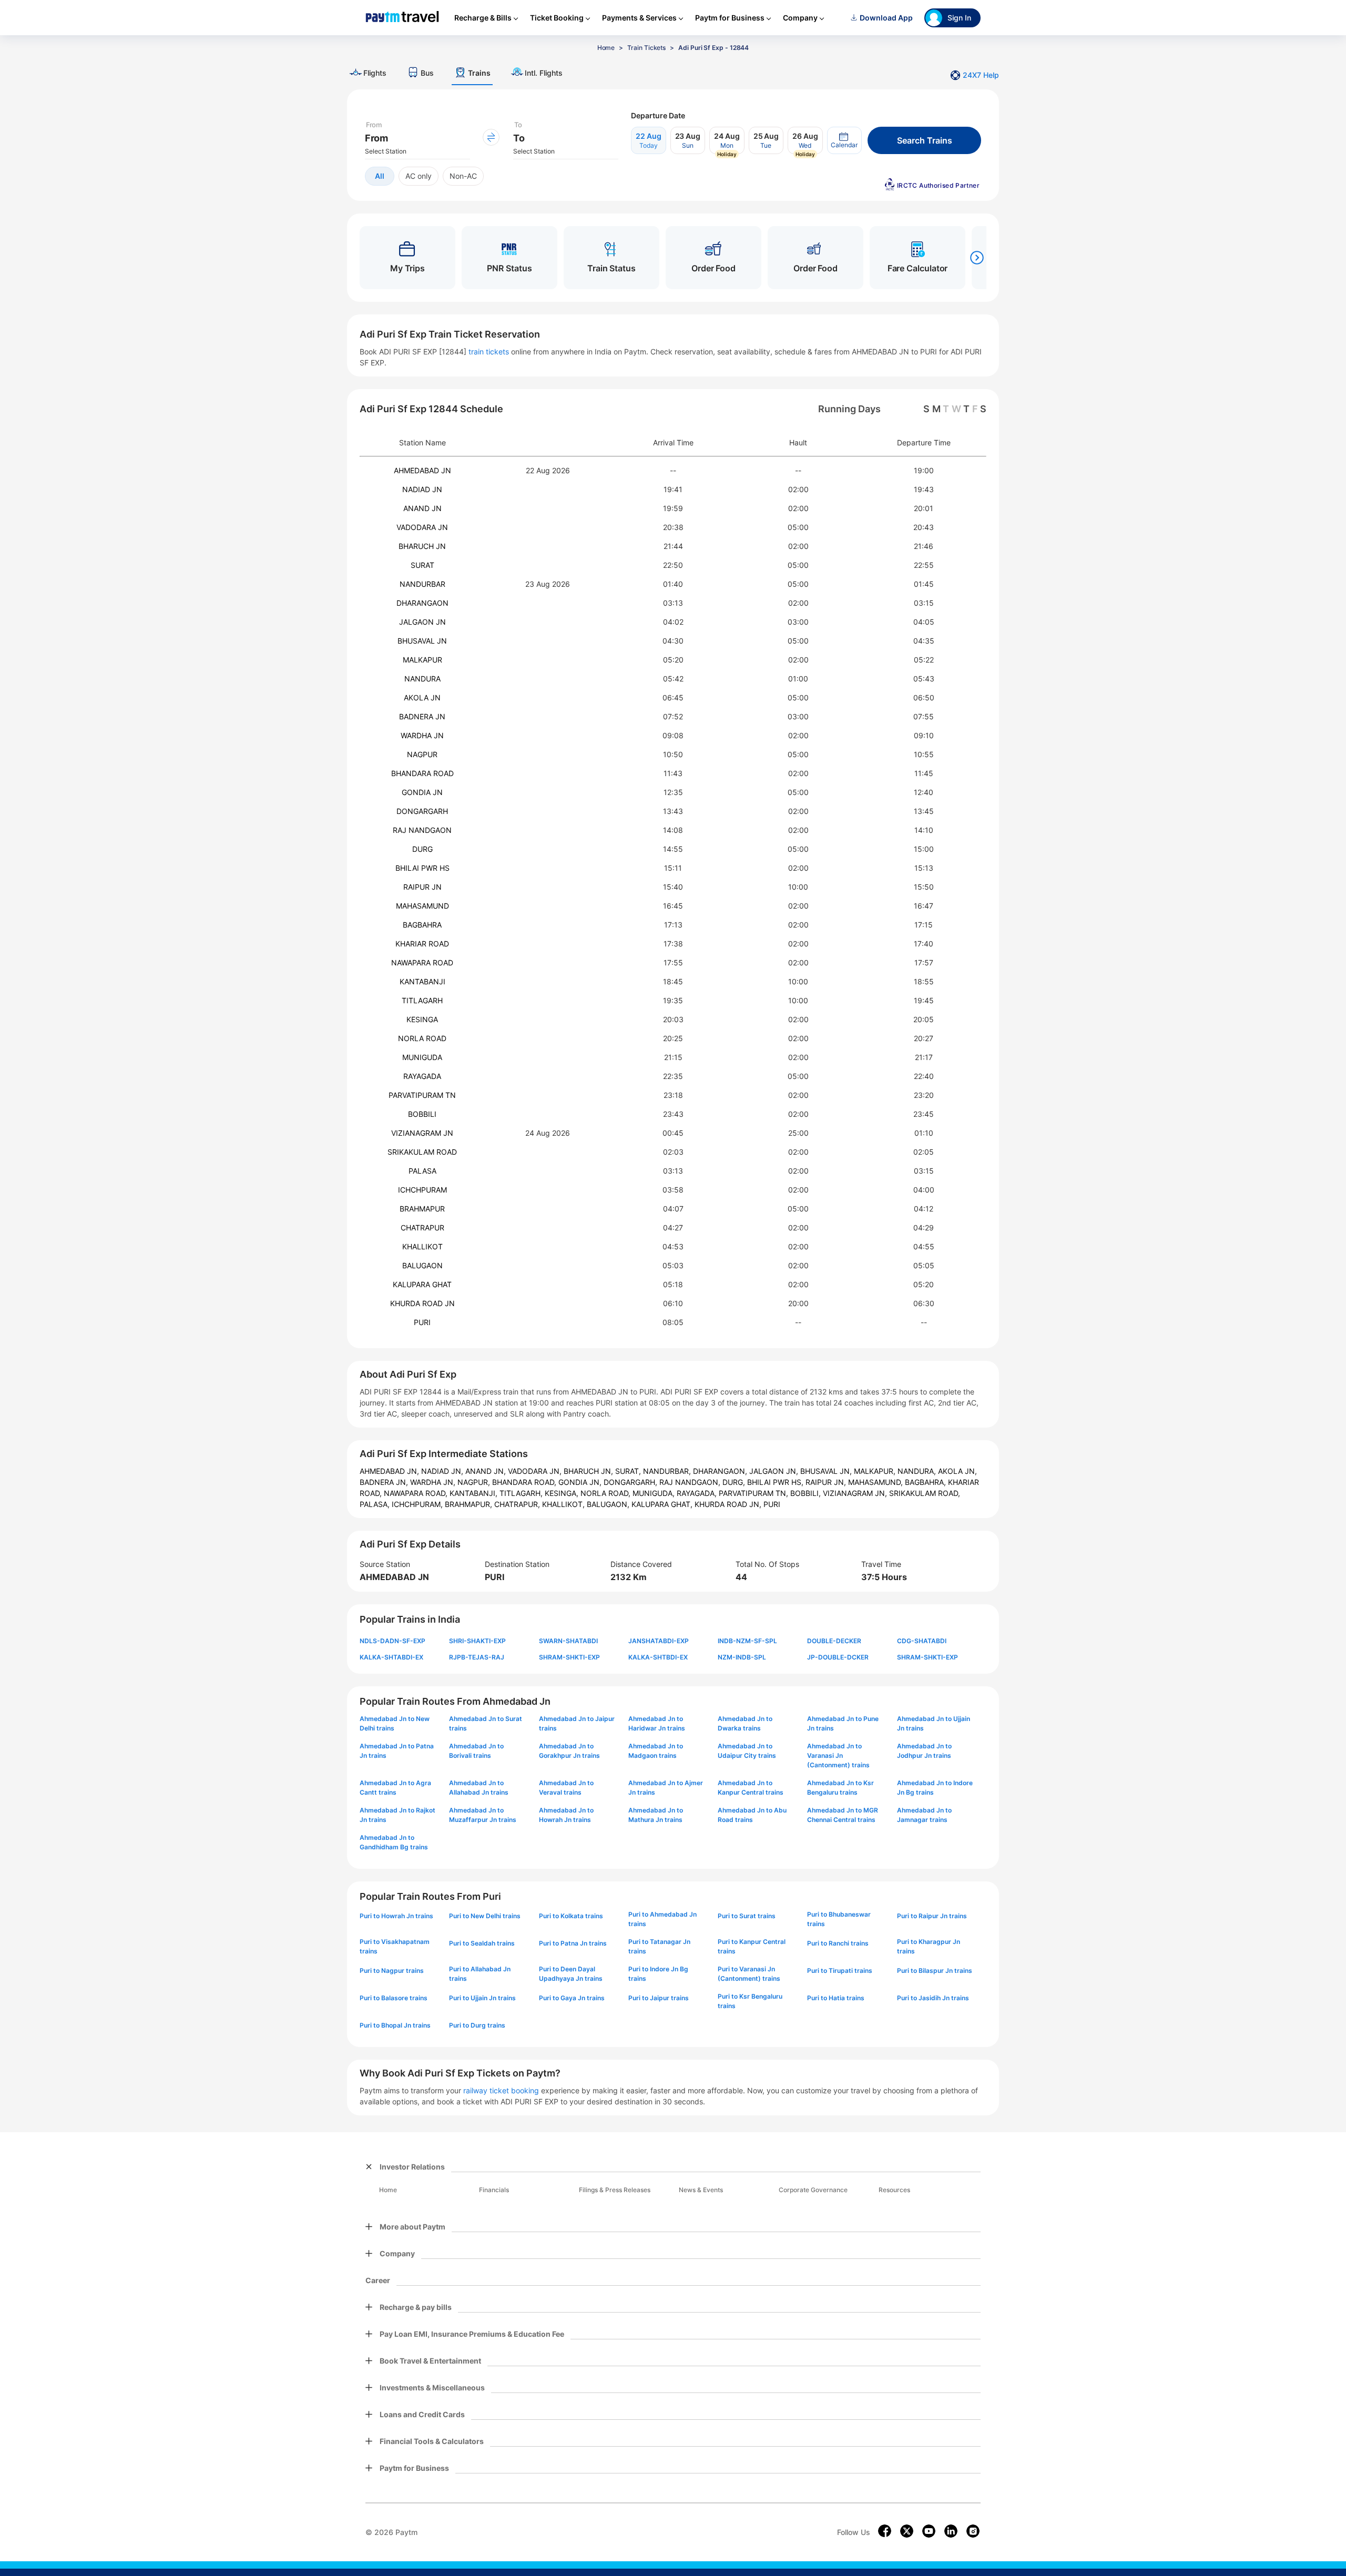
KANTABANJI (422, 981)
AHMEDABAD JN (422, 470)
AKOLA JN (422, 698)
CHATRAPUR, (518, 1504)
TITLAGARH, (522, 1493)
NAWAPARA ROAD (422, 963)
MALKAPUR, (876, 1471)
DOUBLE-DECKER (834, 1641)
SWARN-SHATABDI (568, 1641)
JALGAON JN (422, 622)
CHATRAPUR (422, 1228)
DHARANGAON (422, 603)
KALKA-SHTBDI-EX (658, 1657)
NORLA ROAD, (606, 1493)
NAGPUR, (475, 1482)
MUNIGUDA (422, 1057)
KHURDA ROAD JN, (729, 1504)
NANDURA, (918, 1471)
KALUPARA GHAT (422, 1284)
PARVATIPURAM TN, (754, 1493)
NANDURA (422, 679)
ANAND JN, (487, 1471)
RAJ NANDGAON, (691, 1482)
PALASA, (376, 1504)
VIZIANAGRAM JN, (856, 1493)
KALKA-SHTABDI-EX (391, 1657)
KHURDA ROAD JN (422, 1303)
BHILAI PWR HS (422, 868)
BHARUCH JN (422, 546)
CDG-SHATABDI (922, 1641)
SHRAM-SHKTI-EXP (569, 1657)
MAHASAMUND (422, 906)
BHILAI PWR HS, (776, 1482)
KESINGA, (563, 1493)
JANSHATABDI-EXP (659, 1641)
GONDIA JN (422, 792)
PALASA (422, 1171)
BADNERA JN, (385, 1482)
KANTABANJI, (475, 1493)
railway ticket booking (501, 2090)
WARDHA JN (422, 735)
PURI (422, 1322)
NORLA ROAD (422, 1038)
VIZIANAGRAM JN (422, 1133)
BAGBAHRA (422, 925)
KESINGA (422, 1019)
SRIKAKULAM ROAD (422, 1152)
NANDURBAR (422, 584)
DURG (422, 849)
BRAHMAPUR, (470, 1504)
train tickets (489, 352)
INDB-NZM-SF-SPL (747, 1641)
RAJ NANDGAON (422, 830)
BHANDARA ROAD (422, 773)
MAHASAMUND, (876, 1482)
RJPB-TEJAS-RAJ (477, 1657)
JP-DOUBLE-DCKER (838, 1657)
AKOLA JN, (957, 1471)
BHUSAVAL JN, (827, 1471)
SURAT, (629, 1471)
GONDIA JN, (581, 1482)
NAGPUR (422, 754)
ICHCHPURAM (422, 1190)
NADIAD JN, (443, 1471)
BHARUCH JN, (589, 1471)
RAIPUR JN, (827, 1482)
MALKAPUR (422, 660)
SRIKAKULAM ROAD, (925, 1493)
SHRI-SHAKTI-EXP (477, 1641)
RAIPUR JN (422, 887)
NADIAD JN (422, 489)
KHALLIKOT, (564, 1504)
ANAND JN (422, 508)
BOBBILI (422, 1114)
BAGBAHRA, (926, 1482)
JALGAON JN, (775, 1471)
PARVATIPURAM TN (422, 1095)
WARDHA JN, (434, 1482)
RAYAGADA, (698, 1493)
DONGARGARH (422, 811)
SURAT (422, 565)
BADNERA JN (422, 716)
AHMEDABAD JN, (390, 1471)
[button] (844, 140)
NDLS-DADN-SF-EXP (392, 1641)
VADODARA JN (422, 527)
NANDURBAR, (668, 1471)
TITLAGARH (422, 1000)
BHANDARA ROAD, (525, 1482)
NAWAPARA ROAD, (417, 1493)
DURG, (735, 1482)
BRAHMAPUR (422, 1209)
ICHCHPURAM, (418, 1504)
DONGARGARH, (631, 1482)
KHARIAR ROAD (422, 944)
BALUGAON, (609, 1504)
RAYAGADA (422, 1076)
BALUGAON (422, 1265)
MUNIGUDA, (655, 1493)
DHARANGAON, (721, 1471)
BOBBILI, (807, 1493)
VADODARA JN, (536, 1471)
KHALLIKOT (422, 1246)
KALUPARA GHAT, (663, 1504)
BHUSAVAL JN (422, 641)
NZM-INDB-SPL (742, 1657)
